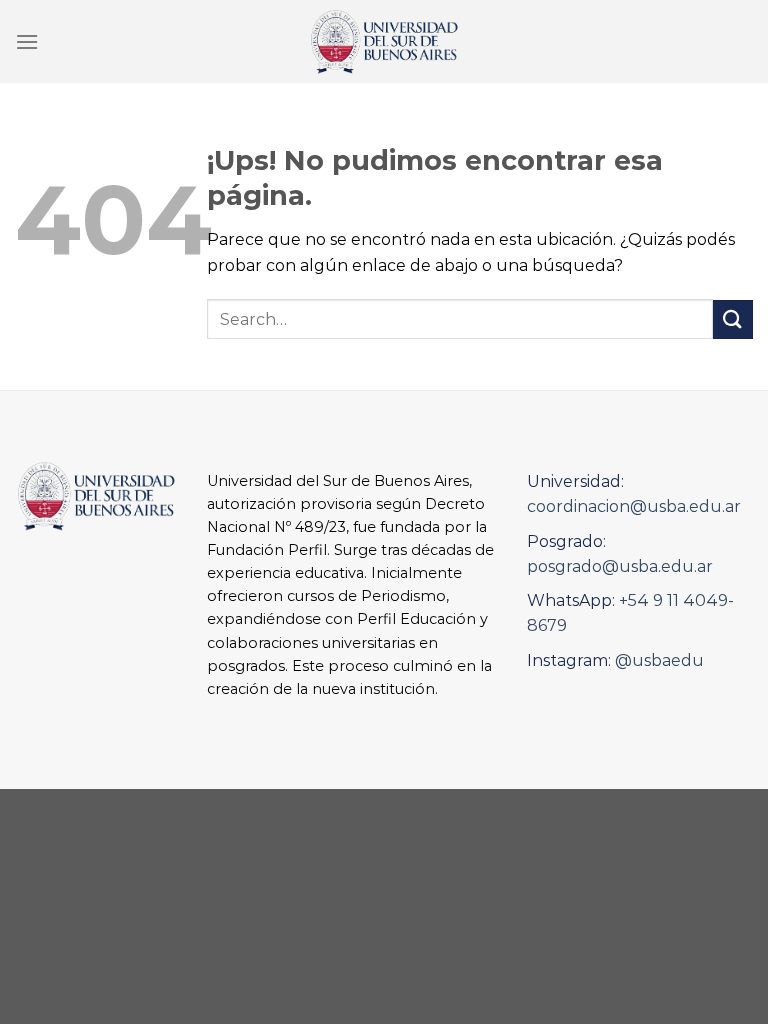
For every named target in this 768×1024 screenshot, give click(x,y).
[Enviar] (733, 319)
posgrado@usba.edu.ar (620, 566)
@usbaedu (659, 660)
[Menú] (27, 41)
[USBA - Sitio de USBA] (384, 41)
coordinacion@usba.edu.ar (634, 506)
